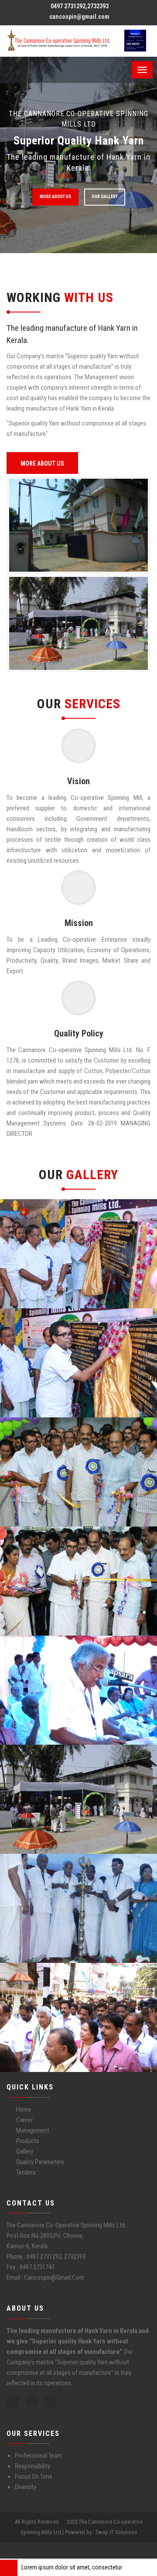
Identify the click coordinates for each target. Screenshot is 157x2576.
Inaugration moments (54, 1250)
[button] (149, 2565)
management (33, 2130)
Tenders (26, 2172)
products (28, 2141)
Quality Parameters (40, 2162)
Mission (79, 923)
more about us (55, 197)
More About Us (42, 463)
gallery (25, 2151)
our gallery (105, 197)
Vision (78, 781)
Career (24, 2120)
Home (24, 2110)
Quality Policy (79, 1033)
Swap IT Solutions (116, 2532)
